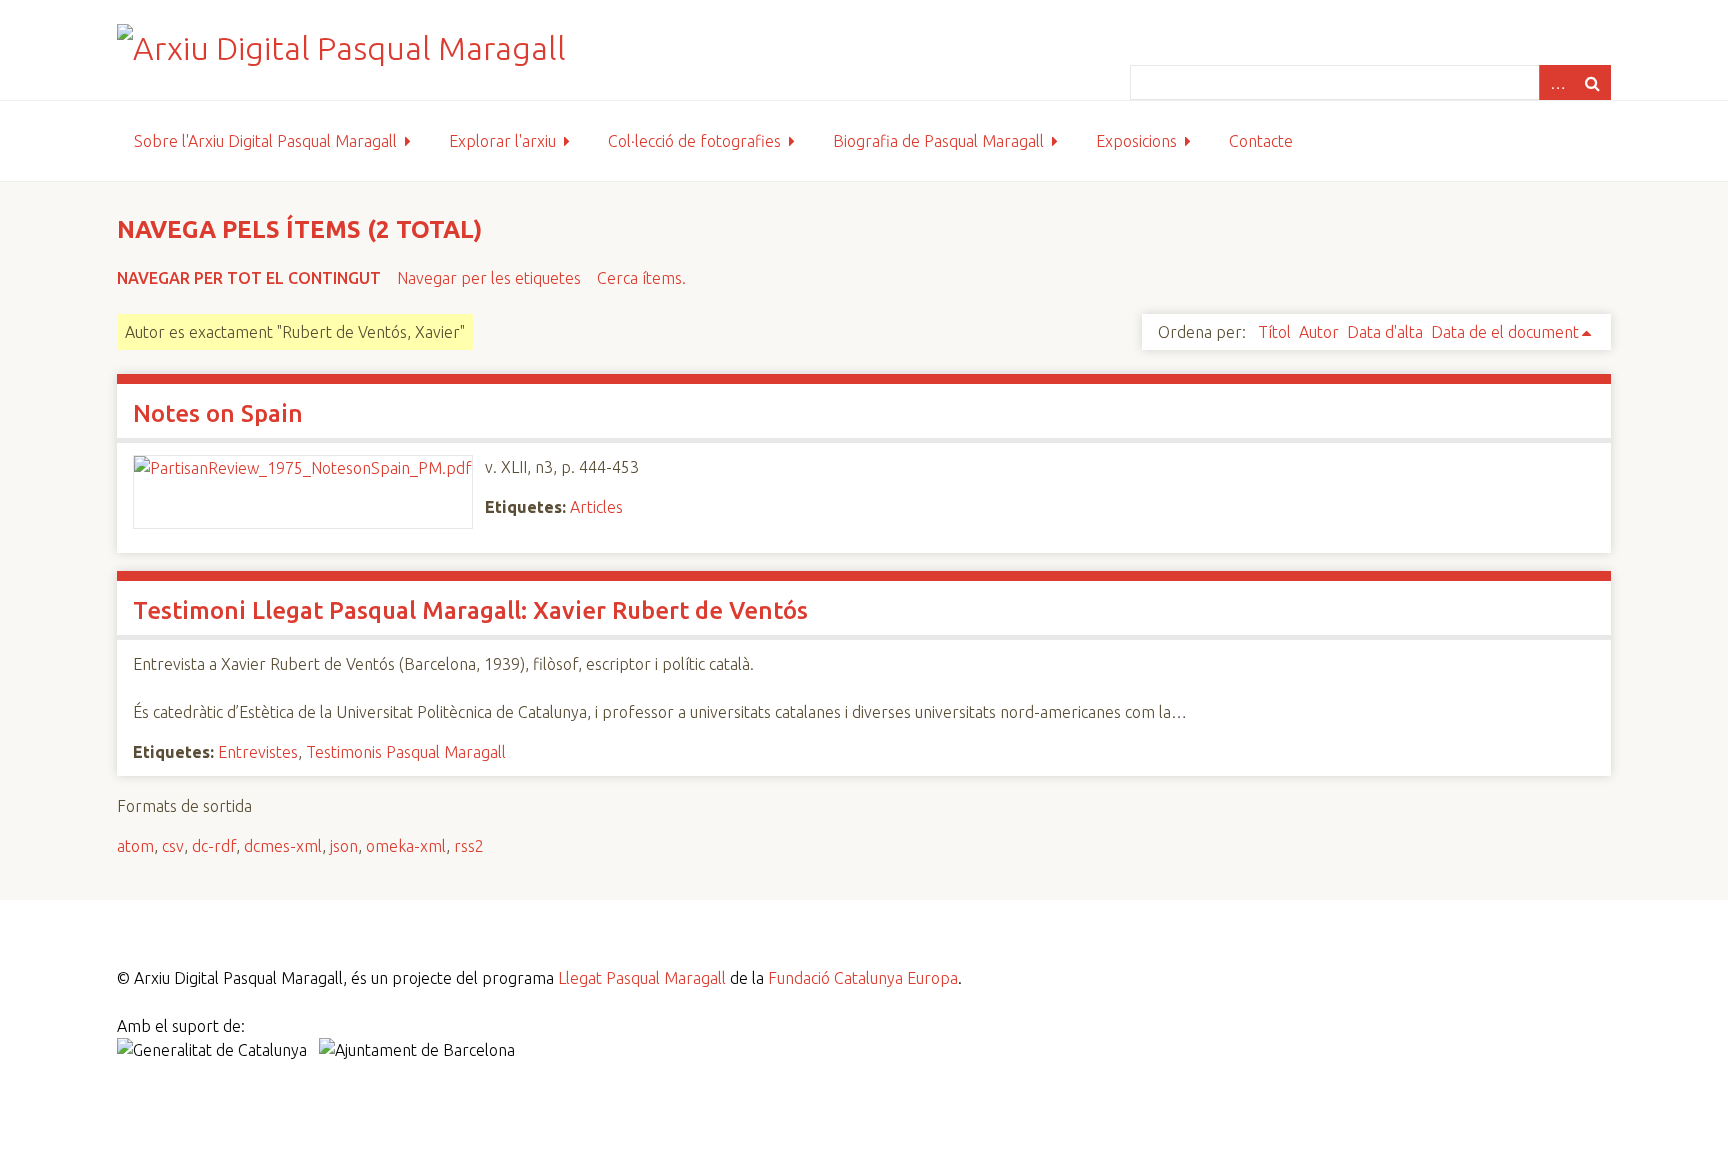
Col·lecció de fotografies (694, 141)
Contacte (1261, 141)
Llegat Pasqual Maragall (642, 978)
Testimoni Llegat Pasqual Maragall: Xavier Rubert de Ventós (470, 610)
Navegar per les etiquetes (489, 278)
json (344, 846)
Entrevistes (258, 752)
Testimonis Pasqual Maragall (406, 752)
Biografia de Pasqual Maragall (938, 141)
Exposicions (1136, 141)
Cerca (1593, 82)
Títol (1274, 332)
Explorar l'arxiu (502, 141)
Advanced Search (1557, 82)
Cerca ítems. (641, 278)
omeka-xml (406, 846)
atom (135, 846)
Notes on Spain (218, 413)
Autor (1319, 332)
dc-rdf (214, 846)
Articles (596, 507)
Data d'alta (1385, 332)
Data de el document (1505, 332)
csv (173, 846)
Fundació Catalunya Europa (863, 978)
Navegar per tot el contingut (249, 278)
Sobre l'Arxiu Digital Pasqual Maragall (265, 141)
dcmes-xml (283, 846)
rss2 (469, 846)
